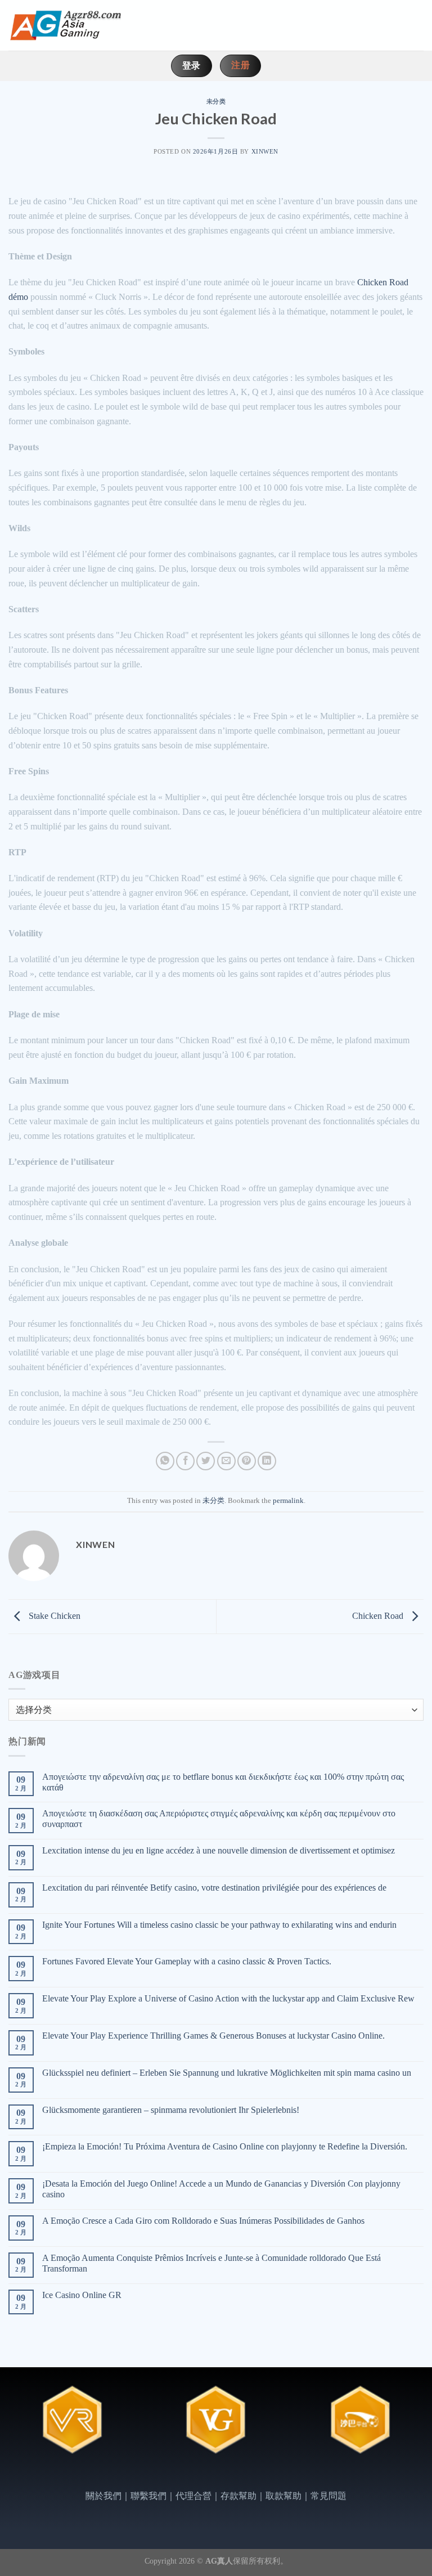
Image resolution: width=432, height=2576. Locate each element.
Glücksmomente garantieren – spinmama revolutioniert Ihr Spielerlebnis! (171, 2110)
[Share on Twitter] (206, 1461)
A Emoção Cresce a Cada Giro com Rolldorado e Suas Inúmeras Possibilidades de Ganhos (203, 2221)
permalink (288, 1501)
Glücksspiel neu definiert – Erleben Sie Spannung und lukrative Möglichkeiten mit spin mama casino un (227, 2073)
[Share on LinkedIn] (267, 1461)
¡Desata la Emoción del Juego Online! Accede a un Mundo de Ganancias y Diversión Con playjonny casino (221, 2189)
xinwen (265, 151)
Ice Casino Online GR (82, 2295)
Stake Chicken (53, 1616)
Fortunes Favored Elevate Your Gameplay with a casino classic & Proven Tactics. (187, 1961)
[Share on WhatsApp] (165, 1461)
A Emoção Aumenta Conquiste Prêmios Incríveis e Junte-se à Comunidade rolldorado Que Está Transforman (211, 2263)
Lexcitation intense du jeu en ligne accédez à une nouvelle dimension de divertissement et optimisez (219, 1850)
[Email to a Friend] (226, 1461)
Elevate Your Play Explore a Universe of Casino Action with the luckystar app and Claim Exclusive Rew (228, 1998)
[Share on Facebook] (185, 1461)
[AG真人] (65, 25)
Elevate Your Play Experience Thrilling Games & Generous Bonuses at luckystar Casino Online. (213, 2036)
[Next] (403, 2431)
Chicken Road (379, 1616)
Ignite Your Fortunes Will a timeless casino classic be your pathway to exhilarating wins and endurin (219, 1925)
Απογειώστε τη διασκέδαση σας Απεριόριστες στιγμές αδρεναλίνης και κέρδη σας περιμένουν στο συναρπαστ (219, 1819)
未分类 (216, 101)
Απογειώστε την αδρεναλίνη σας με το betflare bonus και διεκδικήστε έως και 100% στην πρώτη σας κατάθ (223, 1782)
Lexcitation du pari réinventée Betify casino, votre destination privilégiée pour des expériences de (214, 1888)
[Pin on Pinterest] (247, 1461)
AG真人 (219, 2561)
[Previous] (29, 2431)
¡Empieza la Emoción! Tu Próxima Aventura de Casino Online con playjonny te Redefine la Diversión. (225, 2146)
